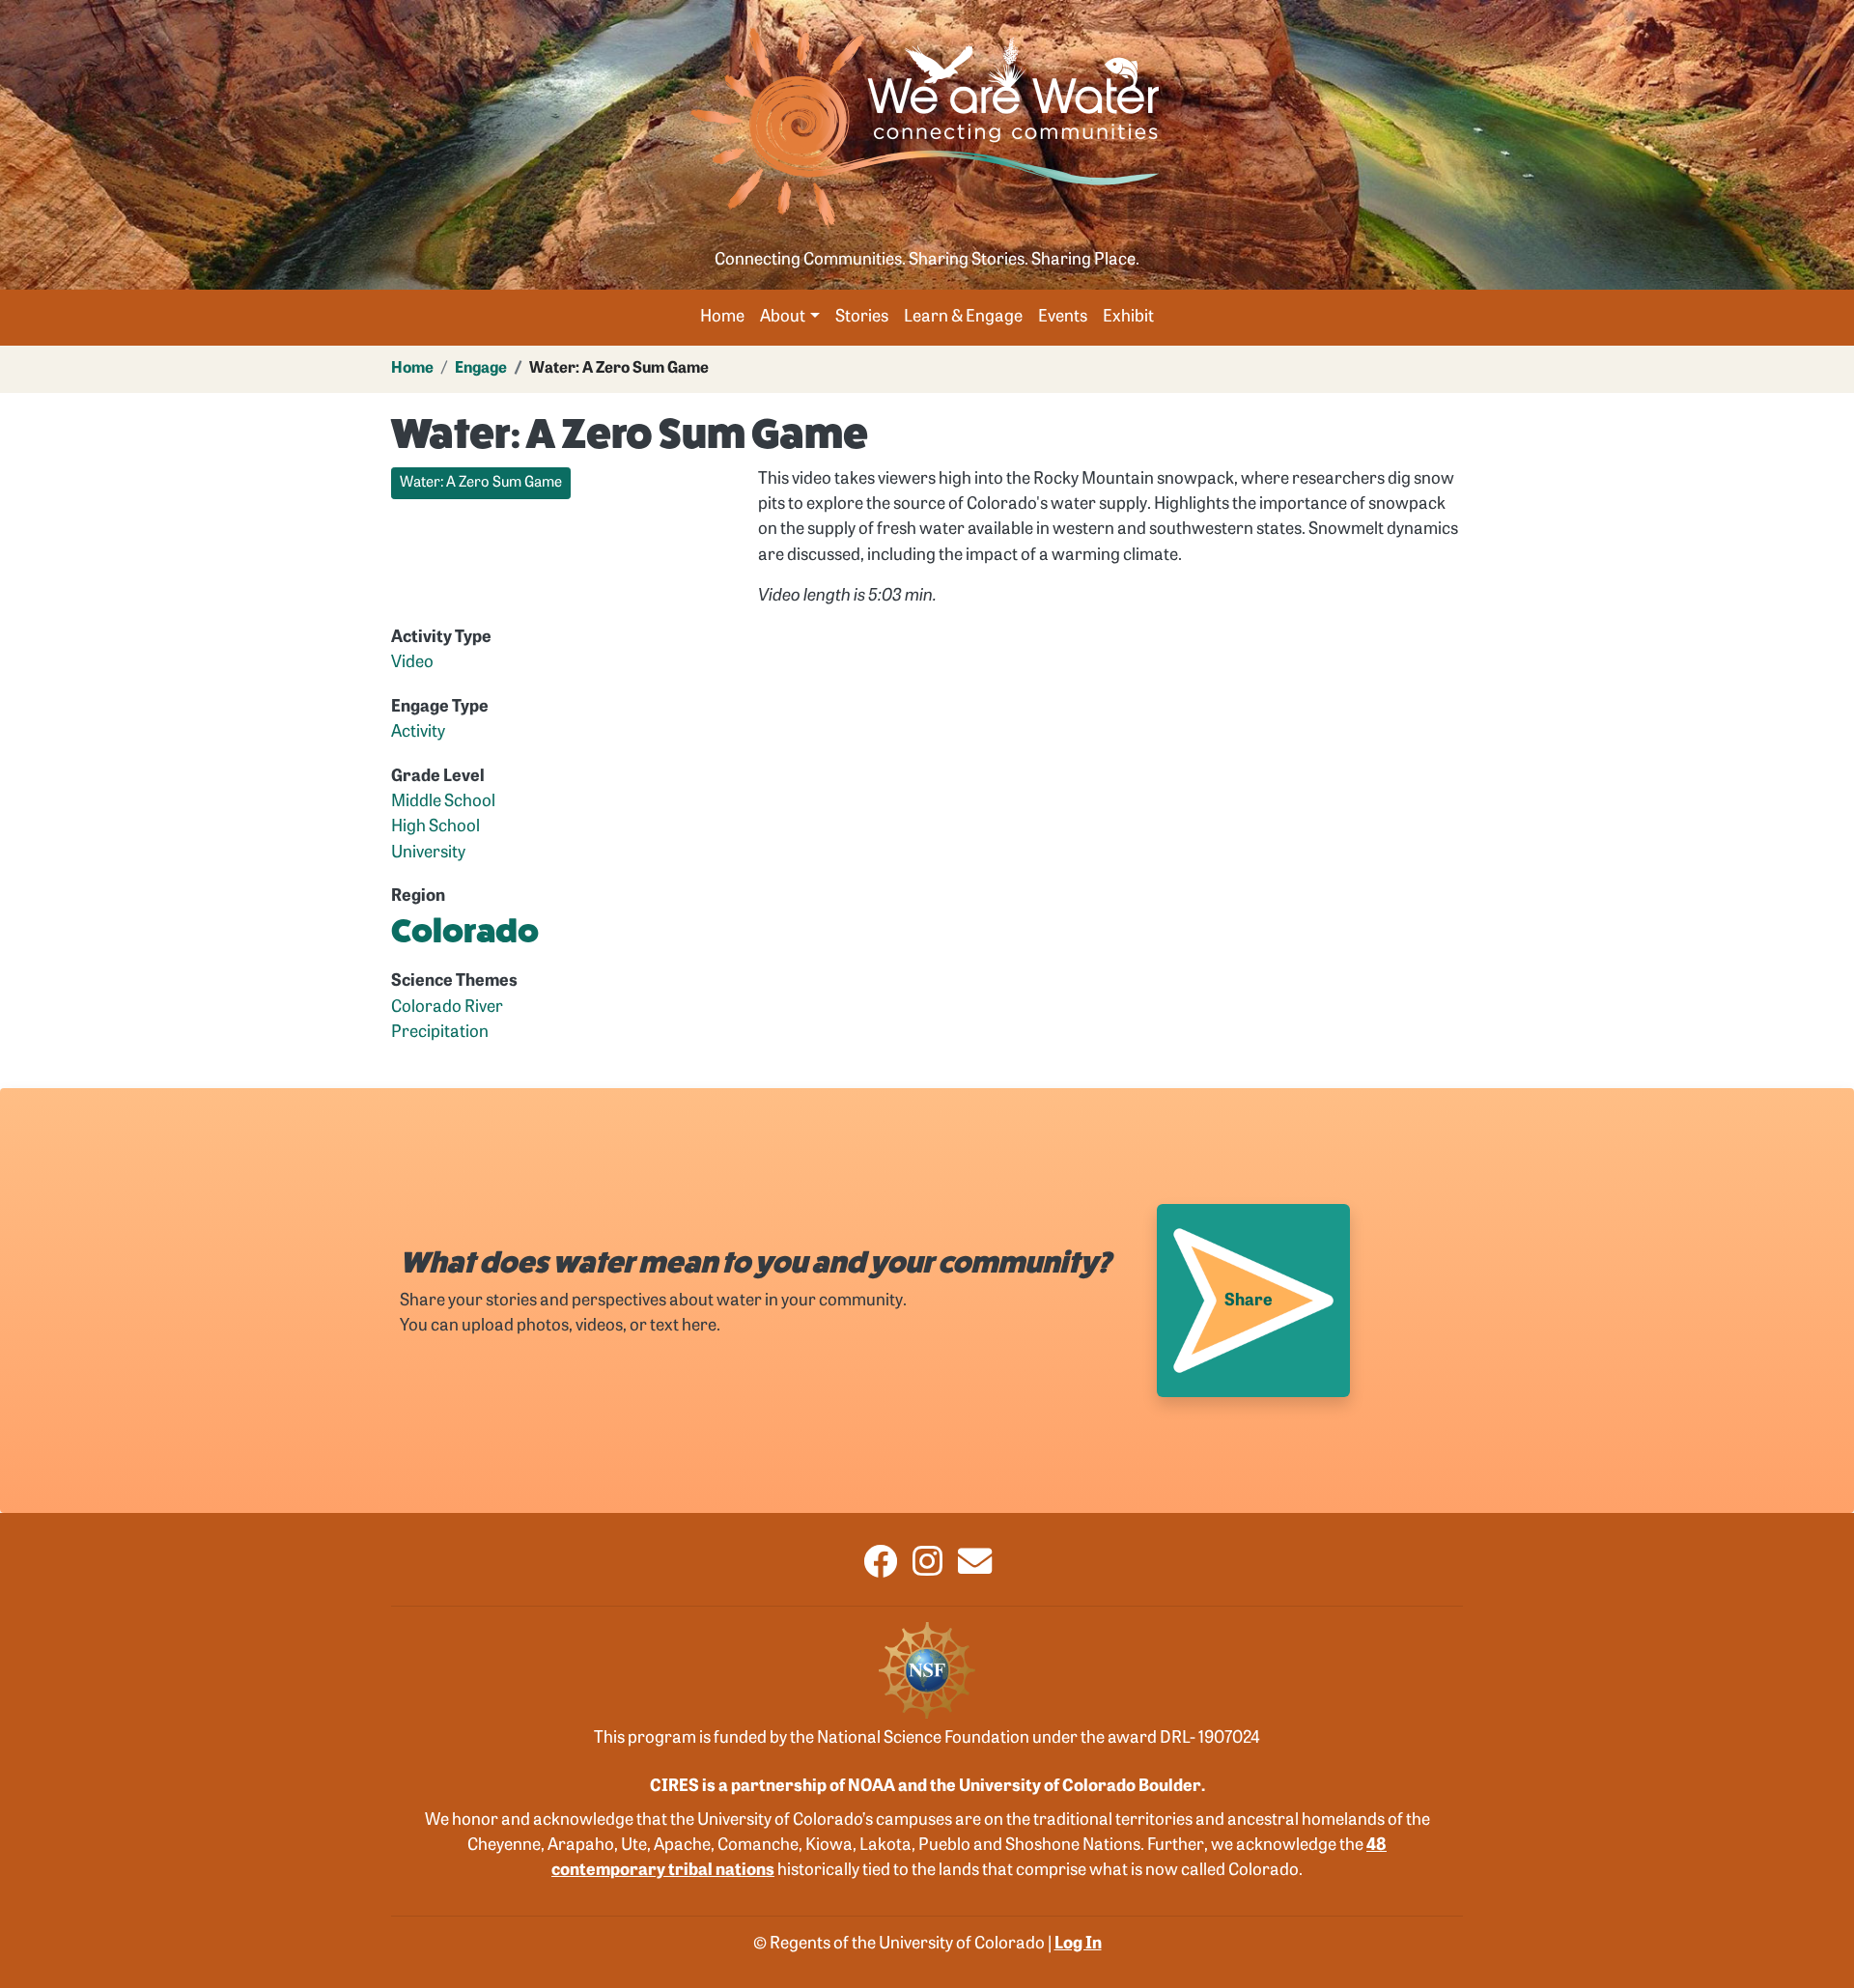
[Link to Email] (975, 1569)
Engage (481, 369)
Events (1063, 317)
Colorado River (447, 1008)
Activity (418, 732)
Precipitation (440, 1033)
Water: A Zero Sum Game (481, 483)
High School (435, 827)
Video (412, 663)
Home (722, 317)
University (428, 853)
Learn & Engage (963, 317)
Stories (862, 317)
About (783, 317)
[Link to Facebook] (880, 1569)
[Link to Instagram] (927, 1569)
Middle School (443, 802)
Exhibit (1128, 317)
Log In (1078, 1944)
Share (1249, 1301)
